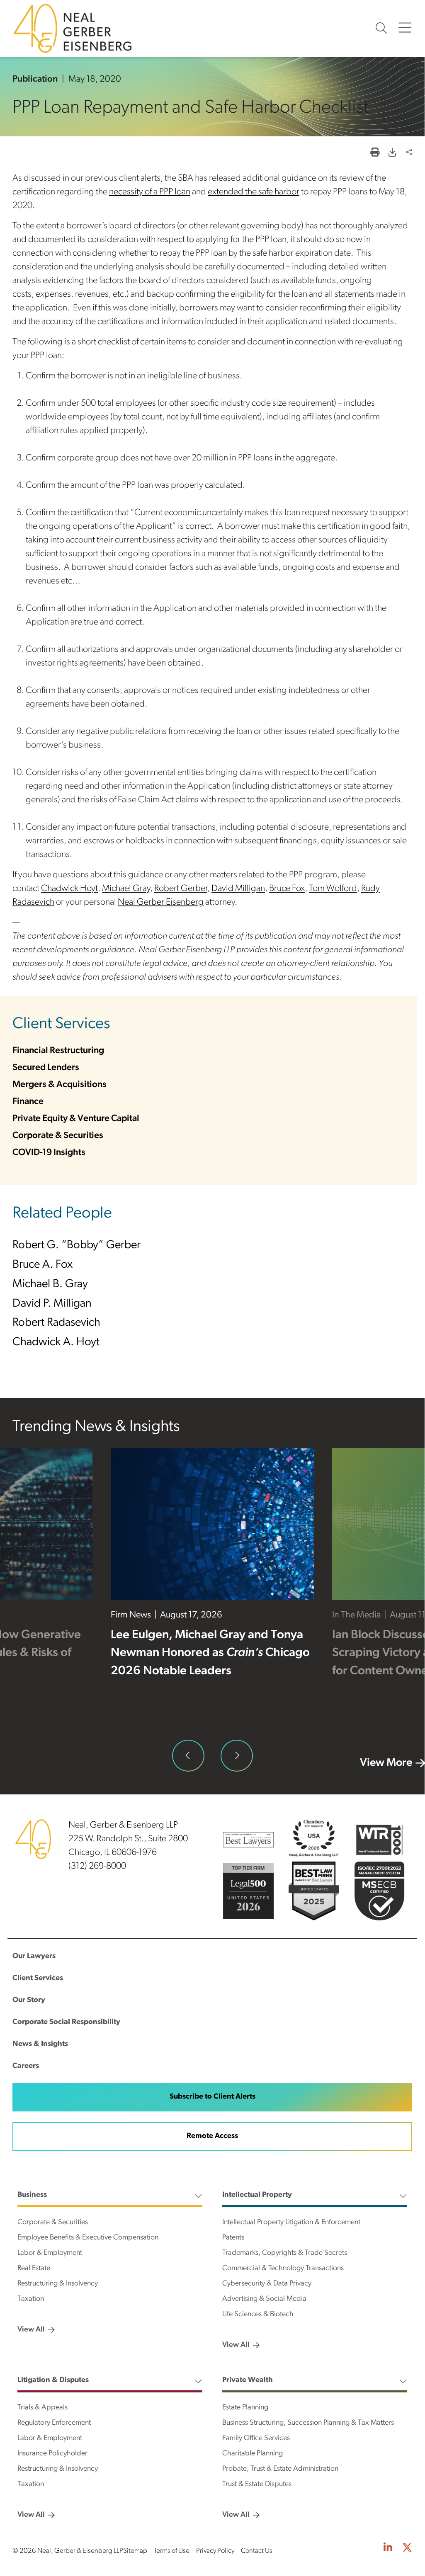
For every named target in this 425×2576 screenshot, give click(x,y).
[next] (237, 1756)
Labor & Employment (50, 2253)
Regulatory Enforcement (54, 2423)
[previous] (188, 1756)
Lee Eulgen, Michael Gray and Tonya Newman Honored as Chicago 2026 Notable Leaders (210, 1653)
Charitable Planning (253, 2454)
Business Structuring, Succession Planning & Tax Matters (308, 2423)
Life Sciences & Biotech (258, 2315)
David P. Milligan (52, 1304)
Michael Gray (126, 889)
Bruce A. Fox (42, 1265)
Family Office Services (256, 2438)
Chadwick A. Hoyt (56, 1342)
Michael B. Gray (50, 1284)
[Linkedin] (388, 2549)
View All (31, 2330)
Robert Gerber (181, 889)
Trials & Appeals (42, 2408)
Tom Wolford (333, 889)
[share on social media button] (409, 153)
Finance (28, 1102)
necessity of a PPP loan (150, 192)
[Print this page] (375, 153)
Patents (233, 2238)
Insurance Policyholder (52, 2454)
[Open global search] (381, 28)
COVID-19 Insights (49, 1153)
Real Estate (34, 2269)
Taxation (31, 2299)
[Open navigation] (405, 28)
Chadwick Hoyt (69, 889)
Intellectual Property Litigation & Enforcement (291, 2223)
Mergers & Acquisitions (59, 1085)
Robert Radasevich (56, 1323)
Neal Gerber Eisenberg (161, 902)
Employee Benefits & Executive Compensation (88, 2238)
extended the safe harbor (254, 192)
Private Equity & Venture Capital (76, 1119)
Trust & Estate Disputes (257, 2484)
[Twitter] (407, 2549)
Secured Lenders (46, 1068)
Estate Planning (245, 2408)
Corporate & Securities (58, 1136)
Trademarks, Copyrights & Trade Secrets (285, 2253)
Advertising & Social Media (264, 2299)
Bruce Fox (287, 889)
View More (386, 1763)
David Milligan (238, 889)
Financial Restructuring (58, 1051)
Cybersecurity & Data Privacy (267, 2284)
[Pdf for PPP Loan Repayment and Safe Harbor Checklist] (392, 153)
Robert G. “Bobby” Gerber (76, 1246)
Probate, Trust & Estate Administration (280, 2469)
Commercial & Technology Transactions (283, 2269)
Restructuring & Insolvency (58, 2284)
